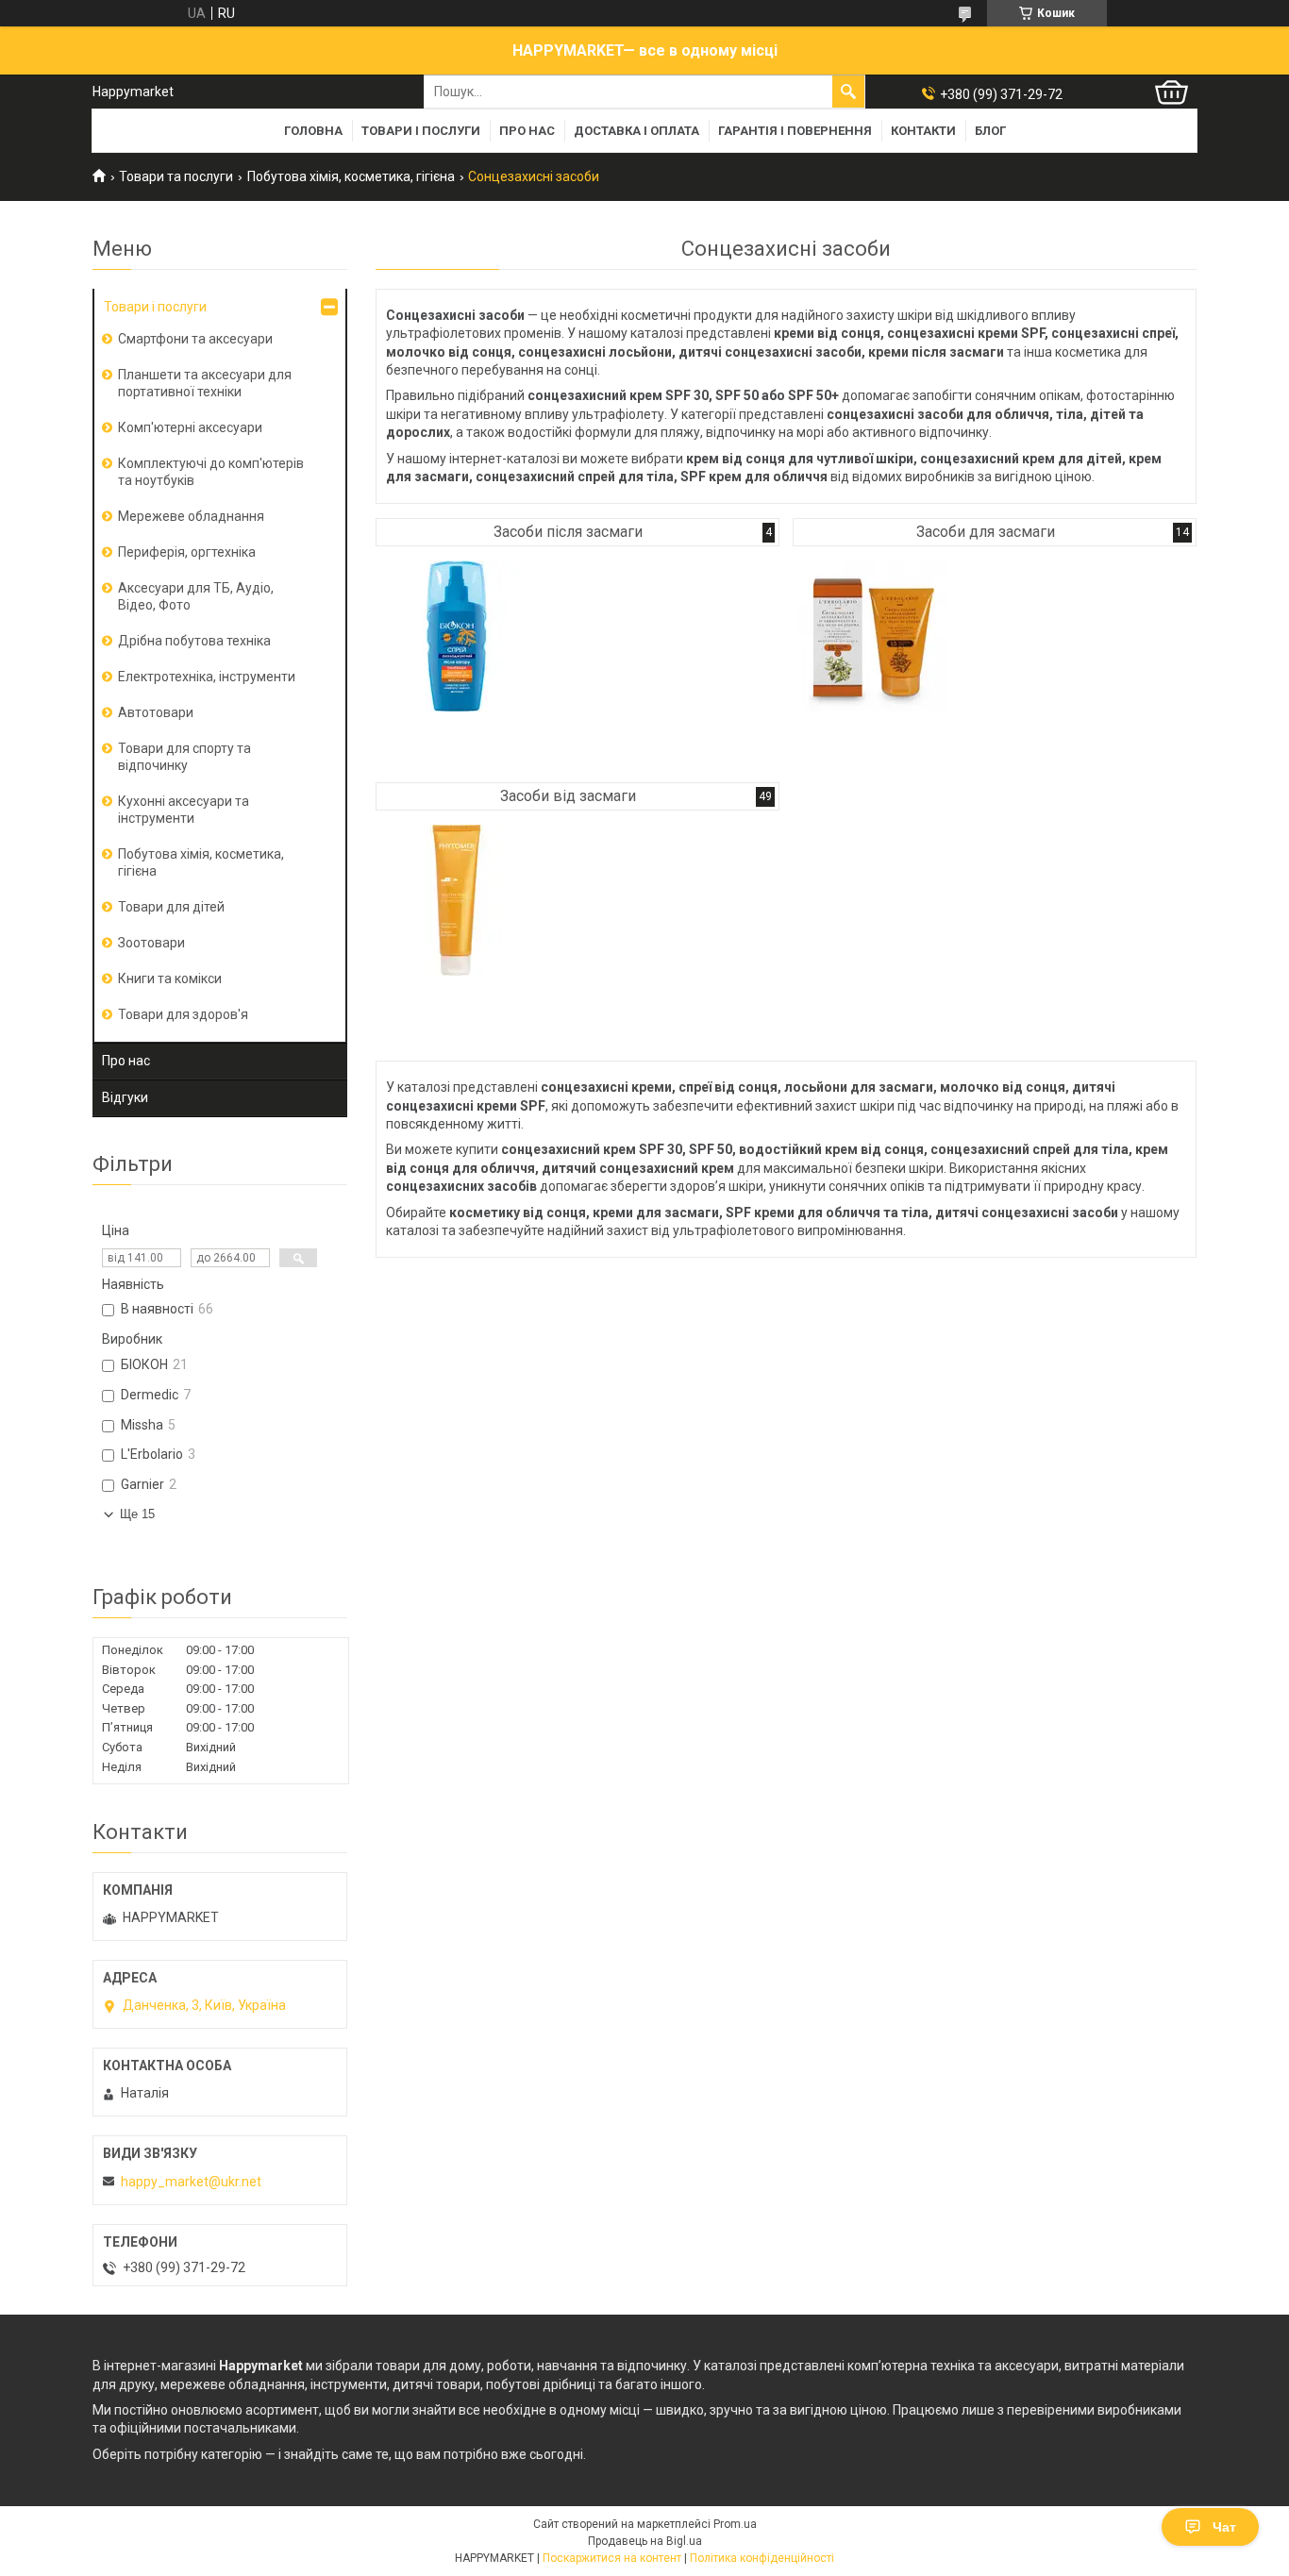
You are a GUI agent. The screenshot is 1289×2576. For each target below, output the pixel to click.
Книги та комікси (170, 979)
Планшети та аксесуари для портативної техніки (205, 383)
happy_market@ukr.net (191, 2182)
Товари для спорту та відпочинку (184, 757)
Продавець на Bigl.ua (645, 2541)
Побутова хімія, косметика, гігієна (351, 176)
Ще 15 (137, 1514)
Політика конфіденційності (762, 2558)
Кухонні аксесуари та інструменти (184, 810)
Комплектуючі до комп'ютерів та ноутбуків (211, 472)
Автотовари (156, 712)
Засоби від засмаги (568, 796)
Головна (313, 131)
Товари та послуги (176, 176)
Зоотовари (151, 943)
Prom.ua (735, 2524)
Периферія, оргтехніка (187, 552)
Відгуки (125, 1097)
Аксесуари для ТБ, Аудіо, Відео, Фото (196, 596)
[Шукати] (848, 92)
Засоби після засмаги (568, 532)
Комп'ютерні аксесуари (190, 427)
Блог (990, 131)
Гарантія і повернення (795, 131)
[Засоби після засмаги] (457, 636)
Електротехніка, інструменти (207, 677)
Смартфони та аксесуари (195, 339)
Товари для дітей (171, 907)
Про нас (527, 131)
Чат (1224, 2527)
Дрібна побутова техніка (194, 641)
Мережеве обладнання (191, 516)
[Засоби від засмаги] (457, 900)
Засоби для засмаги (986, 532)
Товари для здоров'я (183, 1014)
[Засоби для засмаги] (874, 636)
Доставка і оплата (636, 131)
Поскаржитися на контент (612, 2558)
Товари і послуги (421, 131)
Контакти (923, 131)
